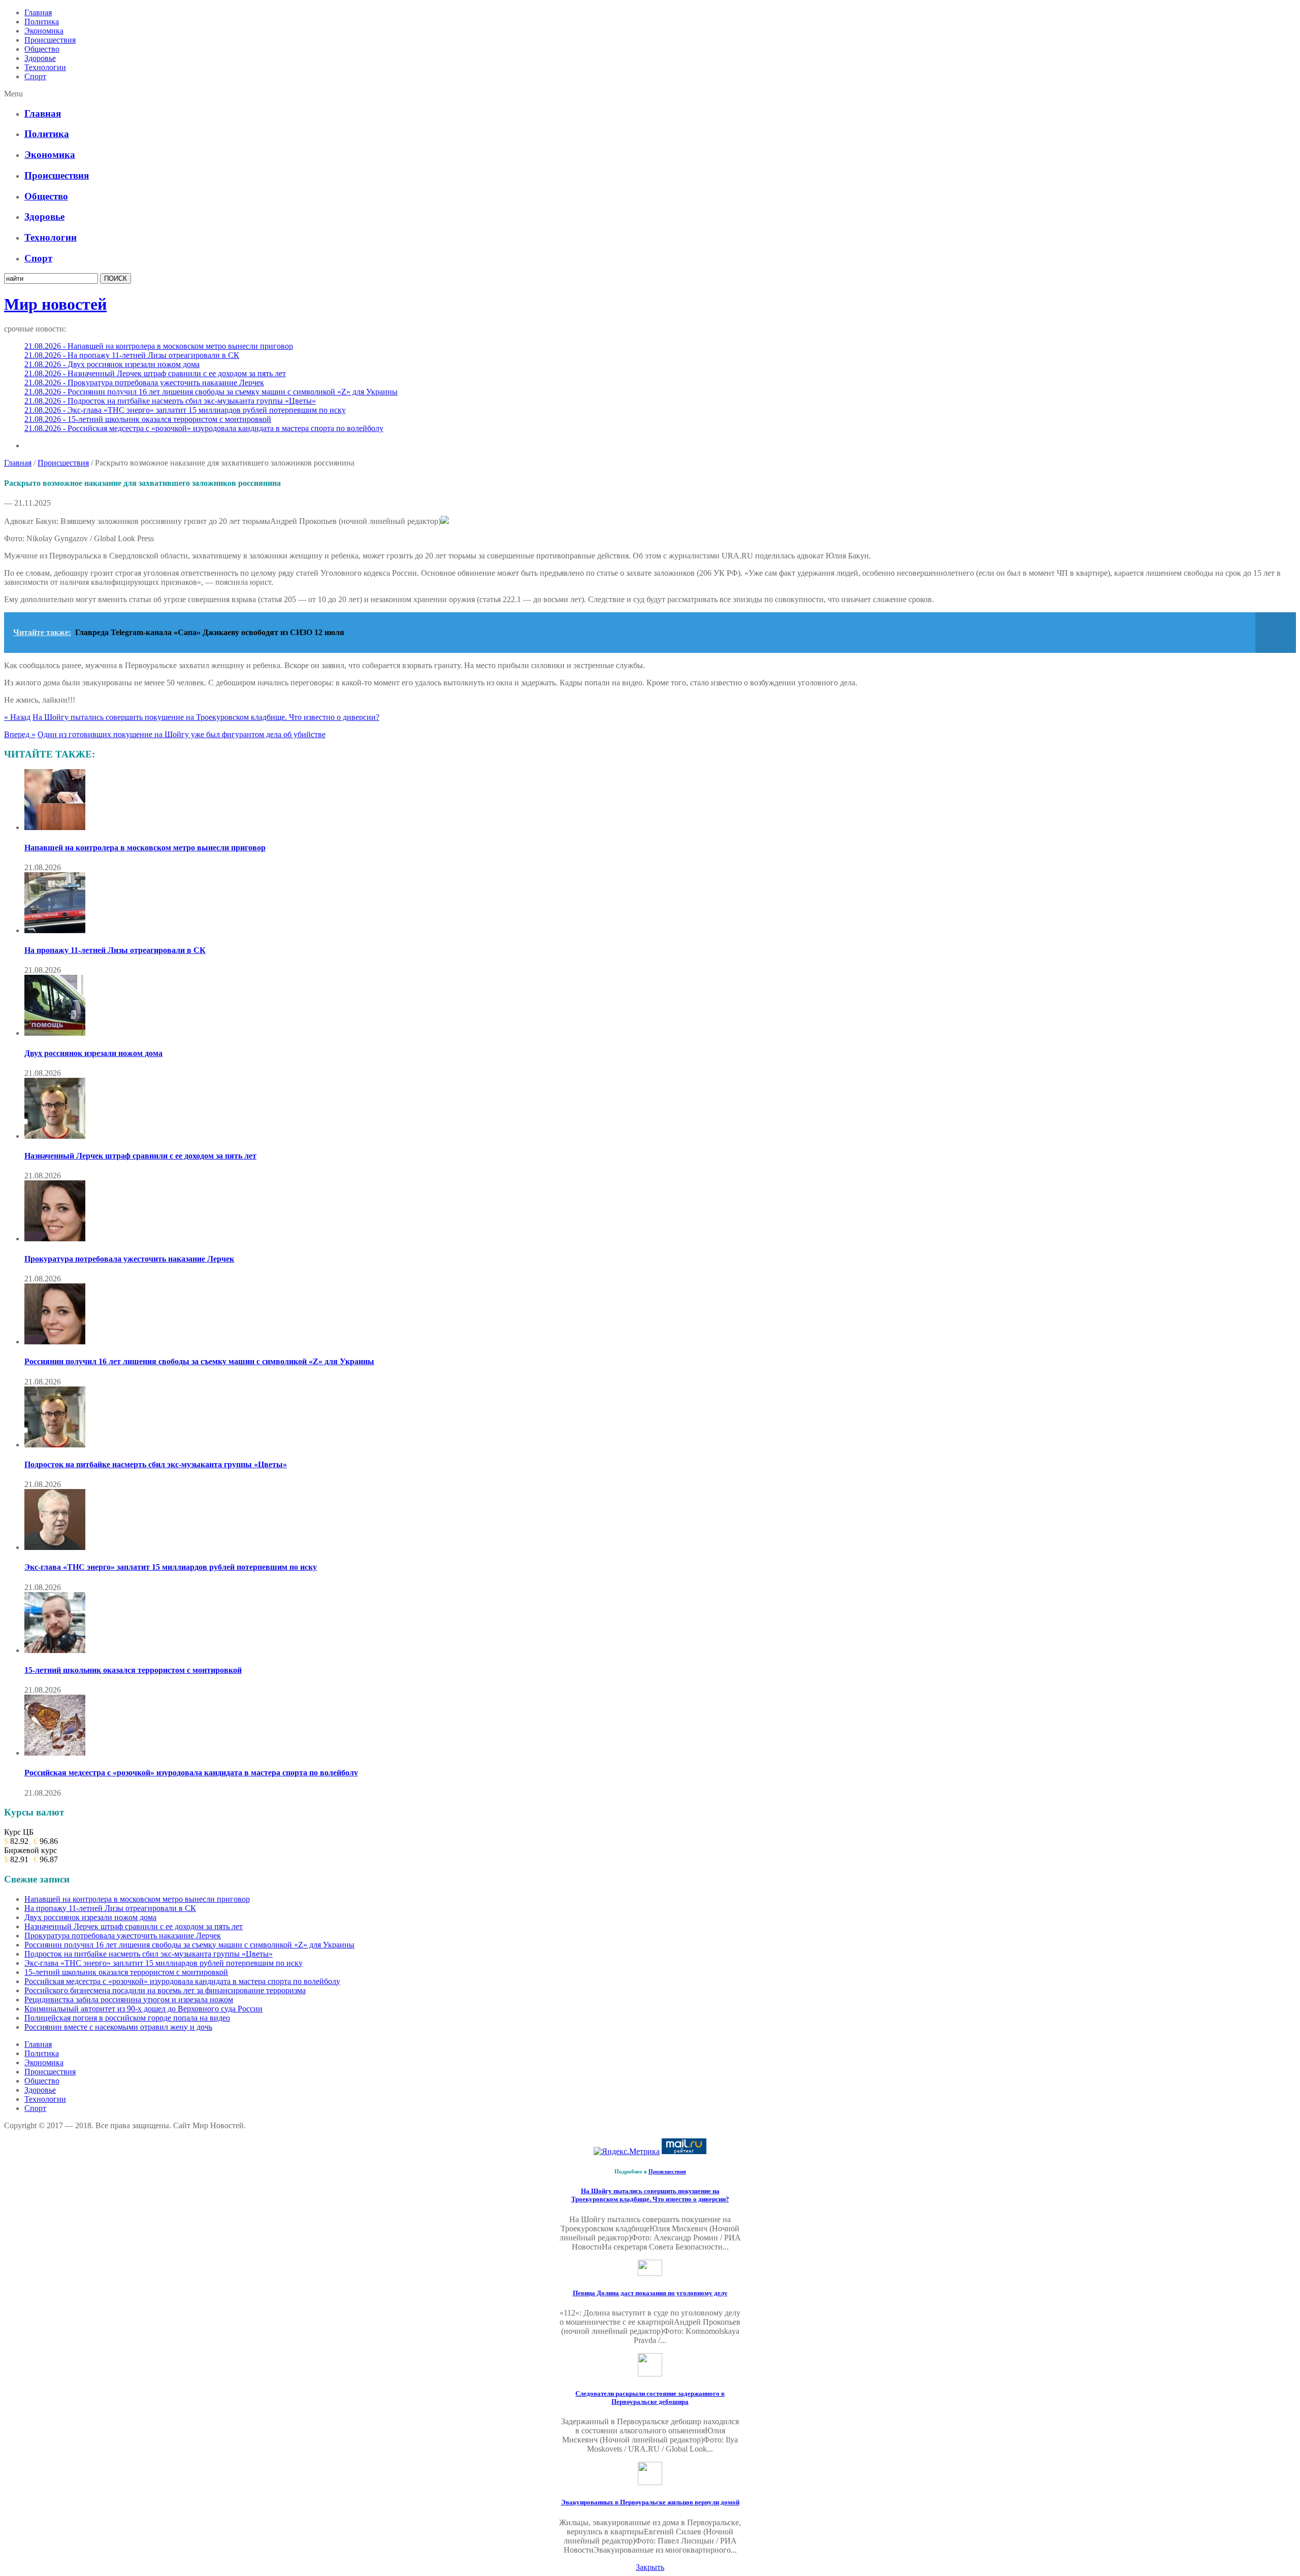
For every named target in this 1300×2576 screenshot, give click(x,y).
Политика (42, 22)
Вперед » (20, 734)
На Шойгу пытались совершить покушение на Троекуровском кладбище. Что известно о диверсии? (206, 717)
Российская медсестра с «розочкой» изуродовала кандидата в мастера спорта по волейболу (191, 1773)
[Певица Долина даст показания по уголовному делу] (650, 2273)
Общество (42, 49)
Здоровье (40, 58)
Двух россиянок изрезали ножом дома (93, 1053)
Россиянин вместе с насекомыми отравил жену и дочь (118, 2027)
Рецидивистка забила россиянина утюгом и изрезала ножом (129, 2000)
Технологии (45, 67)
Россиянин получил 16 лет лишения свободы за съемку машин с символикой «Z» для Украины (199, 1361)
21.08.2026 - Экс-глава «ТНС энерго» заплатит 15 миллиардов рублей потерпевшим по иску (185, 410)
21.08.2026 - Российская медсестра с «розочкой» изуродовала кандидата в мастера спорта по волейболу (204, 428)
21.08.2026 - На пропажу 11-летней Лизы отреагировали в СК (132, 355)
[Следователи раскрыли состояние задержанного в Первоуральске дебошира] (650, 2374)
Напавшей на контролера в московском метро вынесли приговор (145, 848)
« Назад (17, 717)
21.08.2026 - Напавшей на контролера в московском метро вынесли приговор (159, 346)
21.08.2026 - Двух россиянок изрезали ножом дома (112, 364)
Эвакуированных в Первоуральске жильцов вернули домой (650, 2502)
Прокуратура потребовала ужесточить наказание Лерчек (129, 1259)
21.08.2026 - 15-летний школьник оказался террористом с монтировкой (148, 419)
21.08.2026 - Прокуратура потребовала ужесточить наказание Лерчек (144, 383)
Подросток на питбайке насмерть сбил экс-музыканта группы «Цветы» (156, 1464)
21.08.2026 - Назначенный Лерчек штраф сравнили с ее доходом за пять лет (155, 373)
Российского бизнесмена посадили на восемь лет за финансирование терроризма (165, 1990)
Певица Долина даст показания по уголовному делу (650, 2293)
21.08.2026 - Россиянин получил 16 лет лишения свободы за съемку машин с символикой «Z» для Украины (211, 392)
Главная (38, 12)
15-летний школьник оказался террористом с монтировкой (133, 1670)
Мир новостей (55, 304)
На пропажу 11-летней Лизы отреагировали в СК (115, 950)
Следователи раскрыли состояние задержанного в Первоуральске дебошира (650, 2398)
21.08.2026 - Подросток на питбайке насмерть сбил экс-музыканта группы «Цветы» (170, 401)
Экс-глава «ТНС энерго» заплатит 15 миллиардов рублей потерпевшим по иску (171, 1567)
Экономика (44, 31)
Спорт (35, 76)
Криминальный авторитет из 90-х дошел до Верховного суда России (143, 2009)
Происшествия (50, 40)
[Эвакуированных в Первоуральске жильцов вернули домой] (650, 2482)
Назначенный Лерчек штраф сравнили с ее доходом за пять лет (140, 1156)
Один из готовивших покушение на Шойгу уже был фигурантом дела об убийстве (182, 734)
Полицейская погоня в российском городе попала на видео (127, 2018)
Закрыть (650, 2567)
